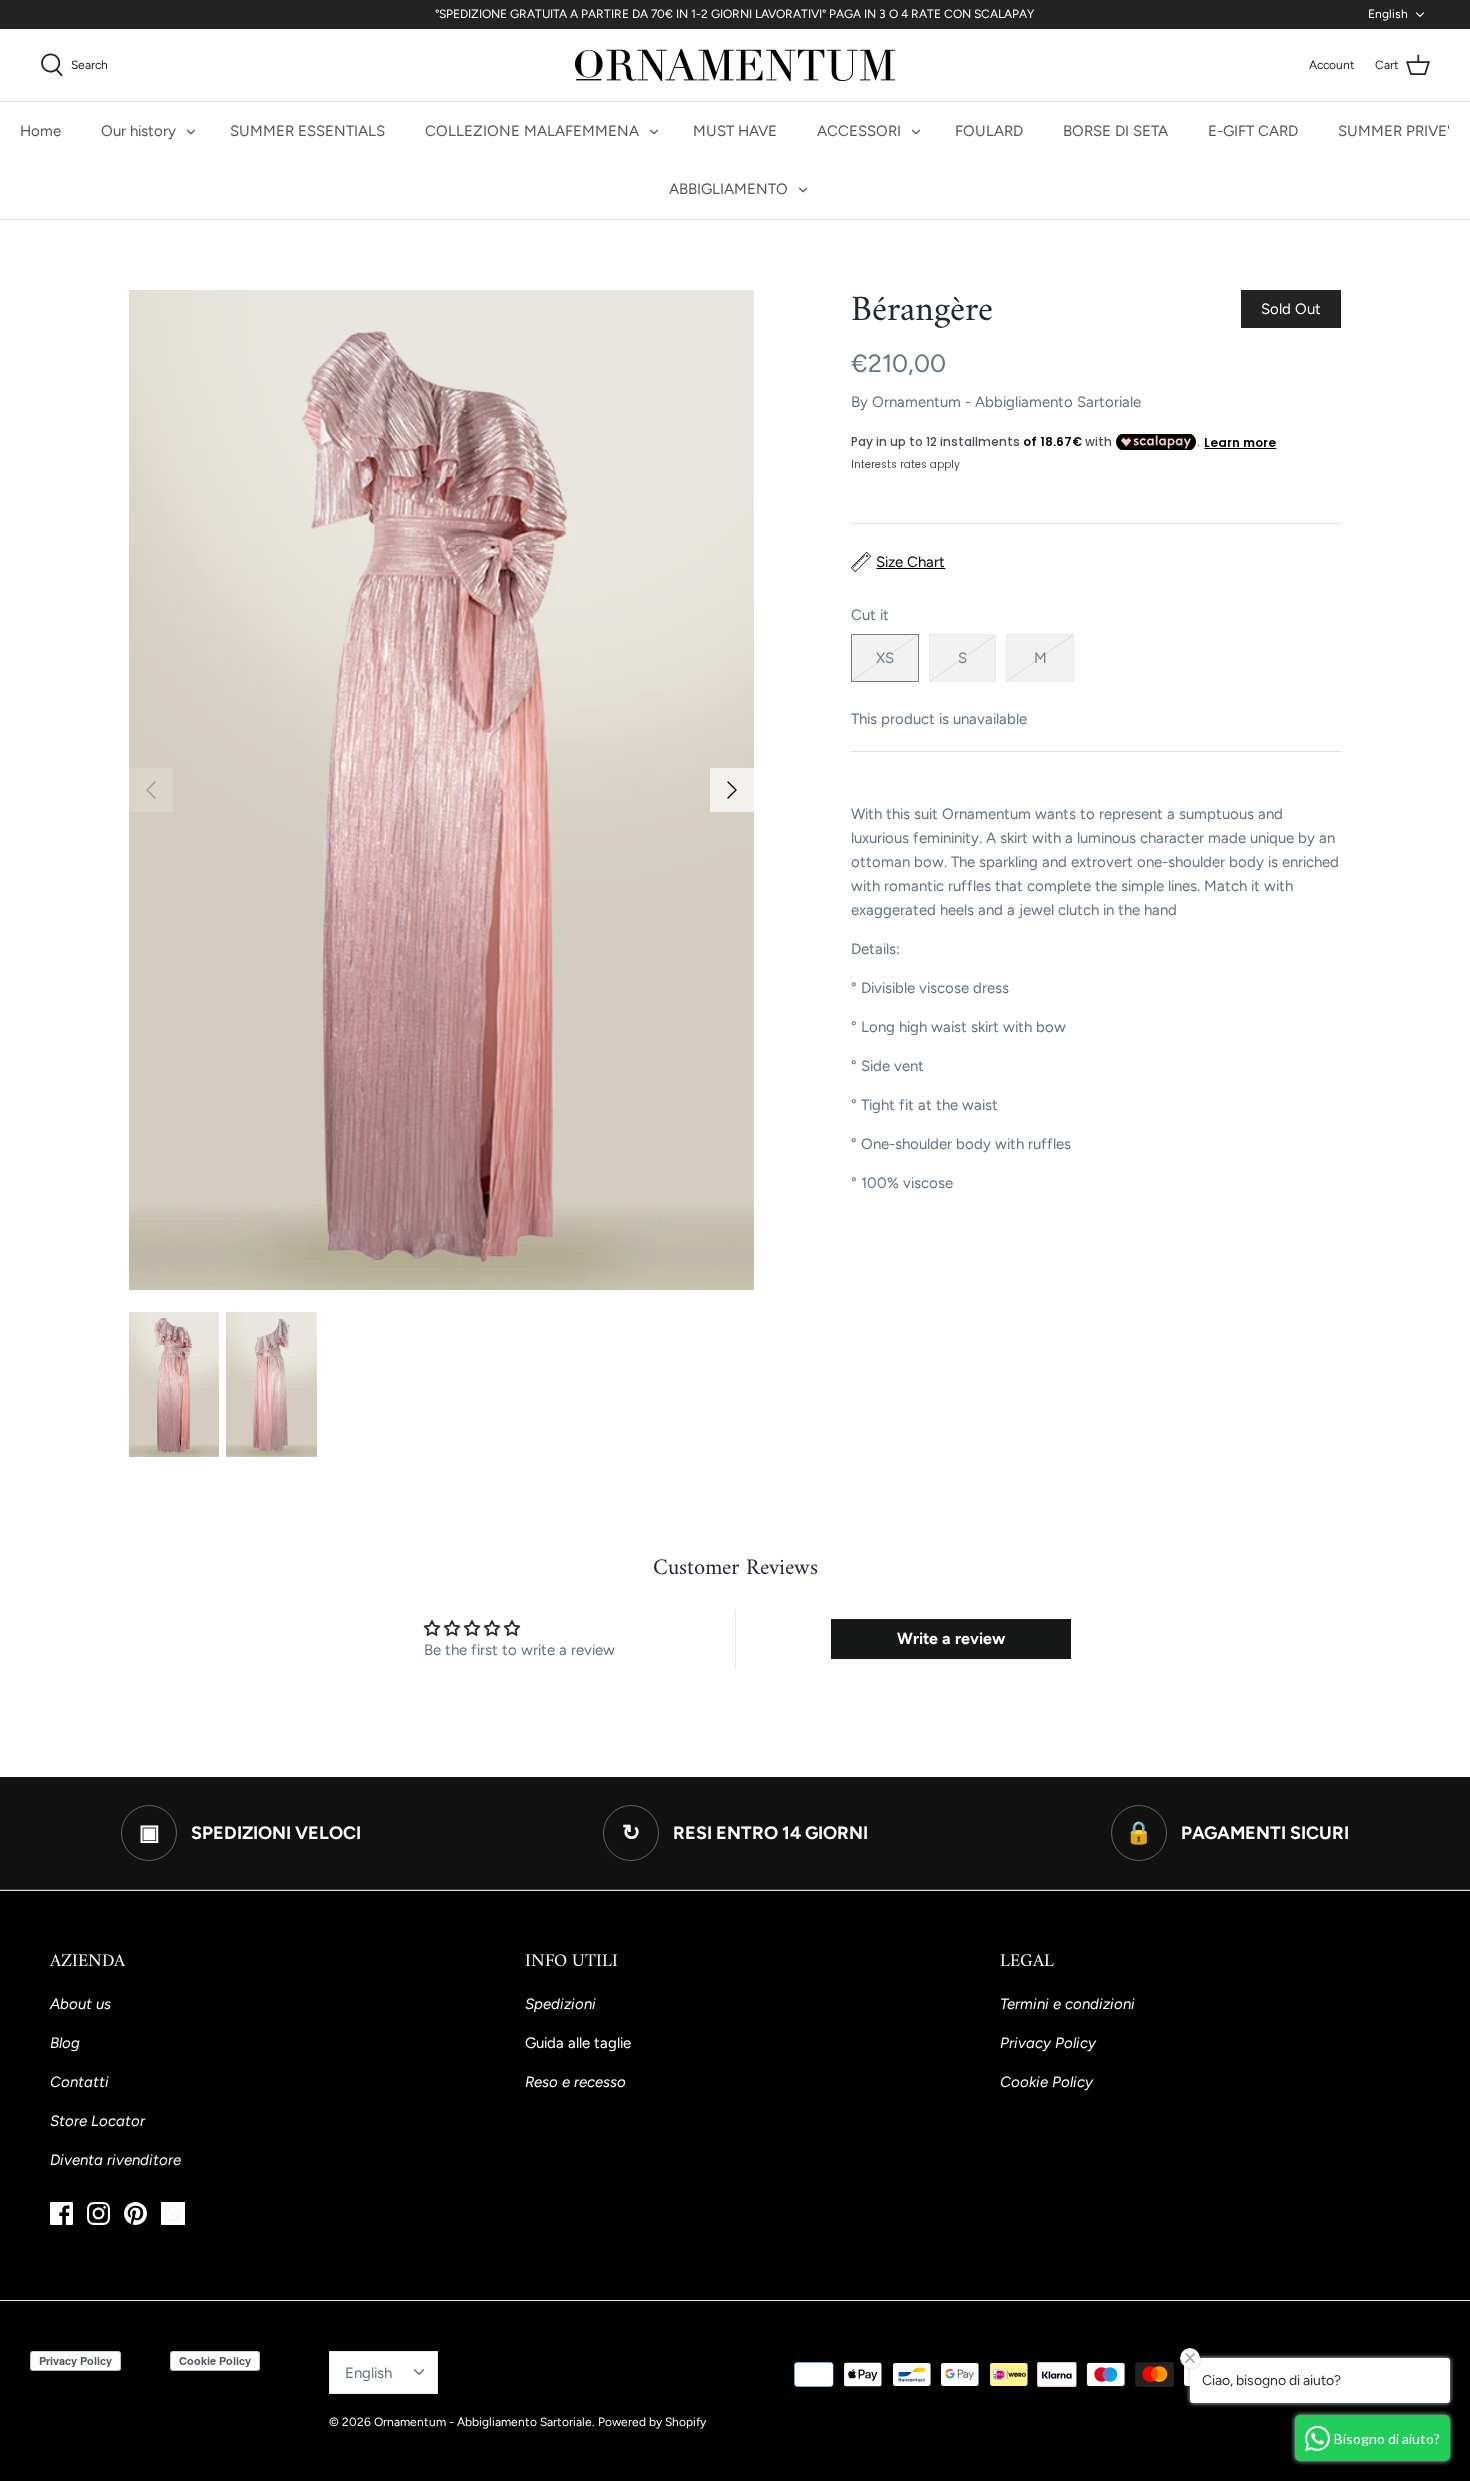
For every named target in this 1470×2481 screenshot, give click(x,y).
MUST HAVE (735, 131)
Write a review (951, 1638)
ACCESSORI (859, 131)
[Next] (732, 790)
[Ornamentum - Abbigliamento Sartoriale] (735, 65)
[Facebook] (61, 2213)
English (1388, 14)
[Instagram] (98, 2213)
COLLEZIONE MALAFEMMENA (532, 131)
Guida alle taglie (578, 2043)
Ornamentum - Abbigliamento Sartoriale (1006, 402)
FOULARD (989, 131)
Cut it (870, 615)
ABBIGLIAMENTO (728, 189)
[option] (442, 790)
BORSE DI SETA (1115, 131)
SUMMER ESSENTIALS (307, 131)
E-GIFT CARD (1253, 131)
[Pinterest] (135, 2213)
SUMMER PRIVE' (1394, 131)
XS (885, 658)
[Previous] (151, 790)
